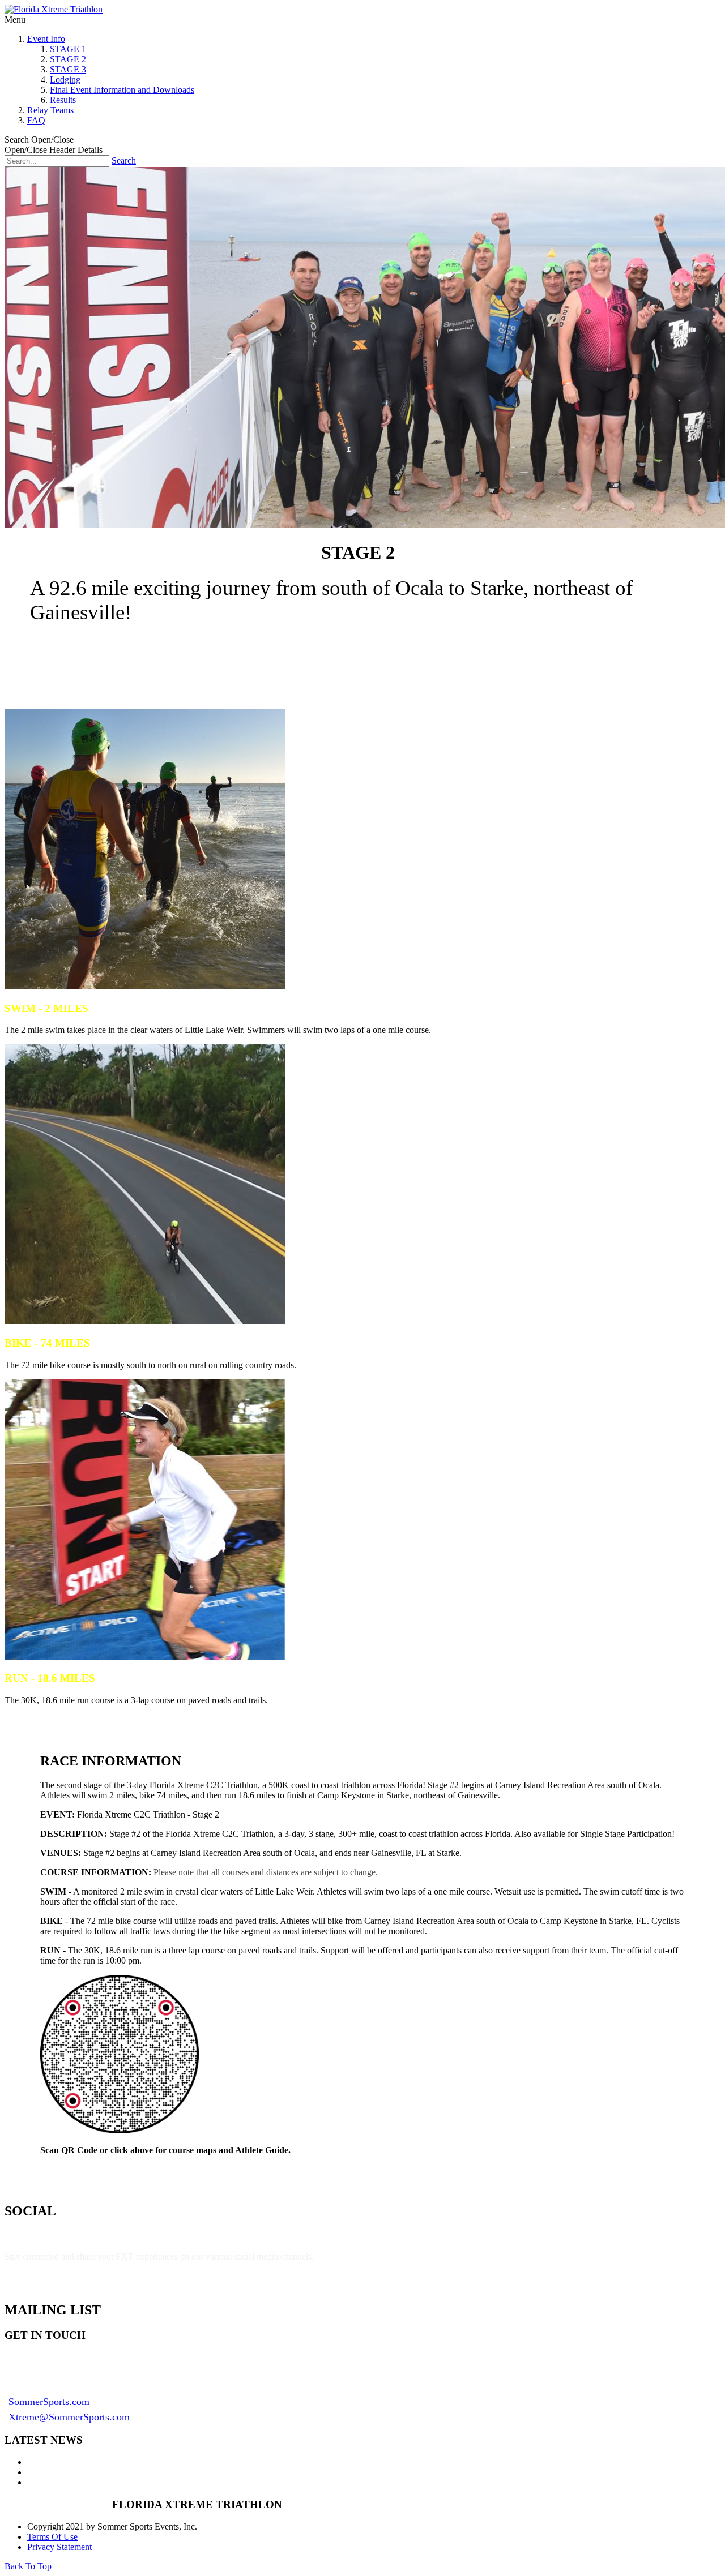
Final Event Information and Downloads (122, 90)
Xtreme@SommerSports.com (69, 2417)
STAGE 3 (68, 69)
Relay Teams (50, 110)
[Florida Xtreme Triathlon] (54, 9)
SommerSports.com (49, 2402)
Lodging (65, 80)
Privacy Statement (59, 2547)
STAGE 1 (68, 49)
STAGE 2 (68, 59)
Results (63, 100)
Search (124, 160)
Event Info (46, 39)
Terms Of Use (52, 2537)
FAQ (36, 120)
